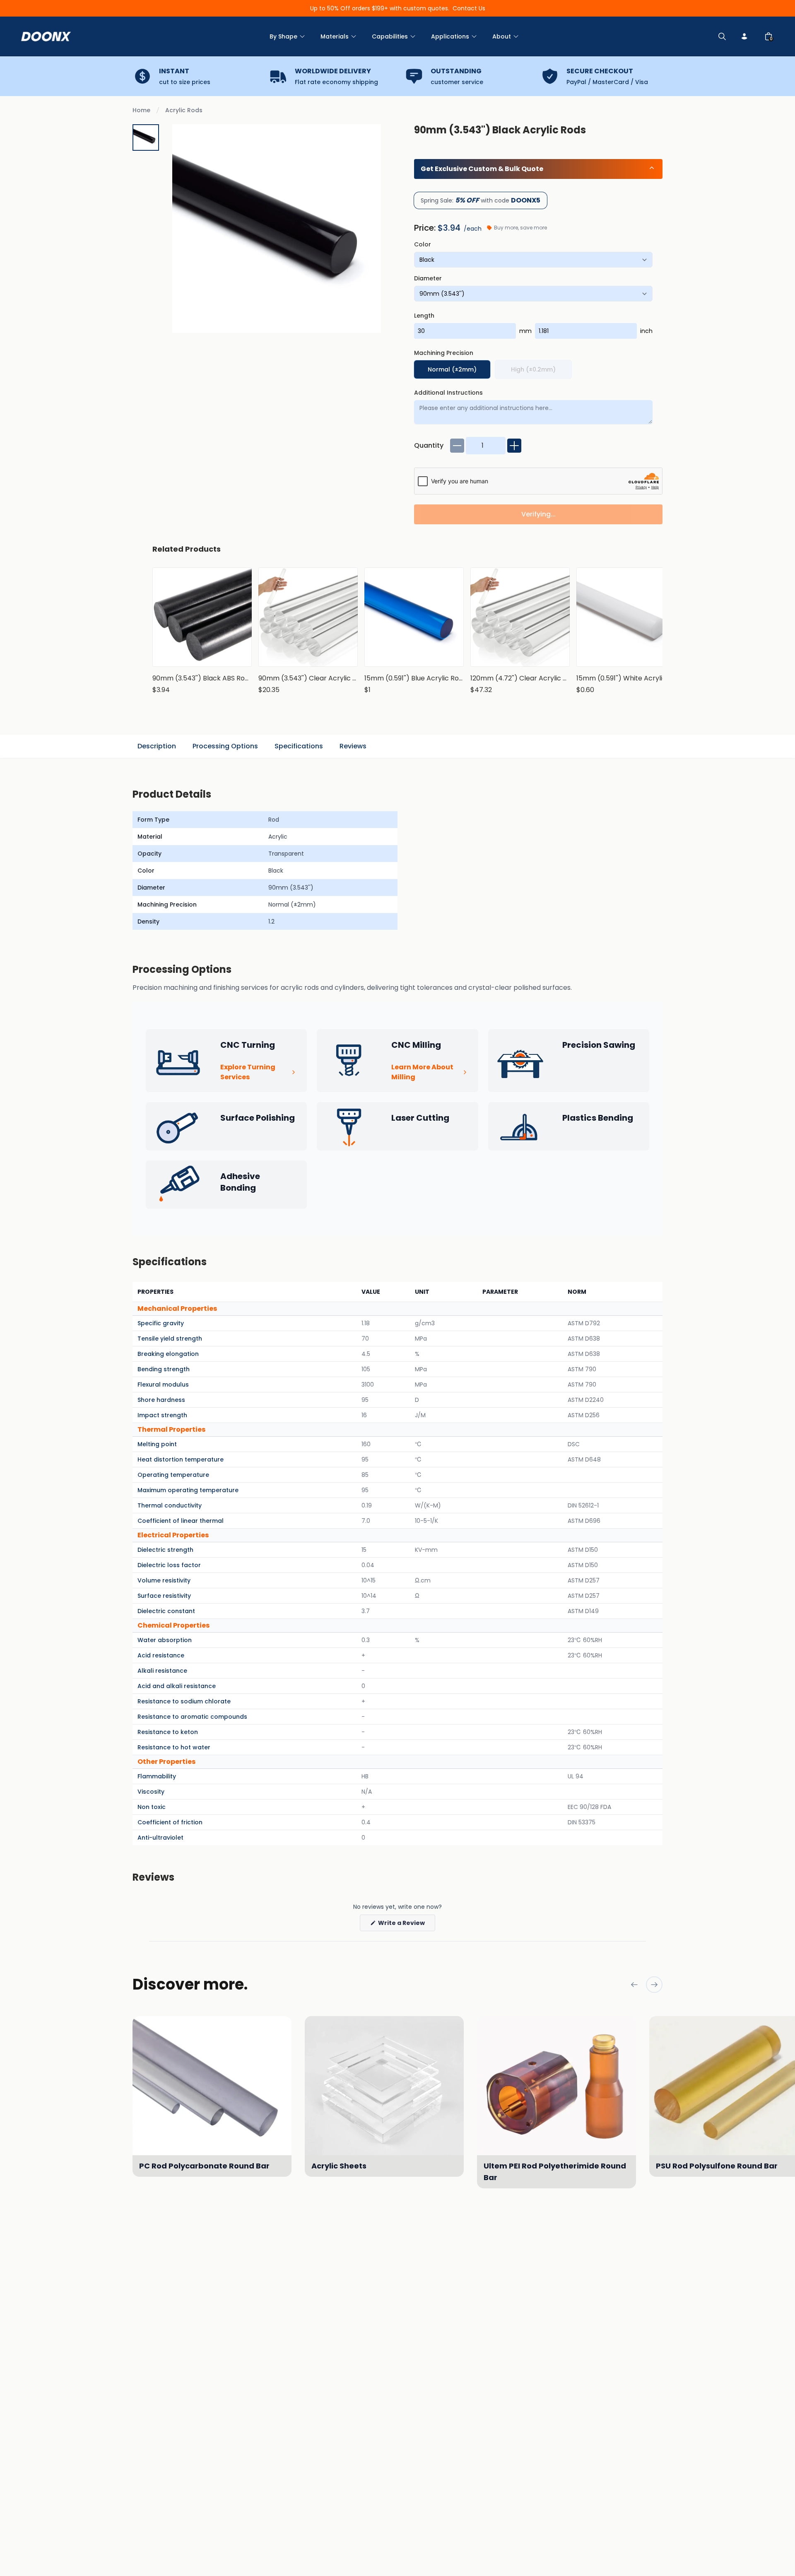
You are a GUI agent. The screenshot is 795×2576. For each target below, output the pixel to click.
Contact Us (469, 8)
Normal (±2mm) (452, 369)
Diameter (428, 278)
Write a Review (406, 1925)
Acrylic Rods (184, 110)
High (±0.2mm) (533, 369)
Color (423, 244)
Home (141, 110)
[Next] (654, 1985)
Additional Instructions (448, 393)
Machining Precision (444, 353)
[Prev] (634, 1985)
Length (424, 316)
